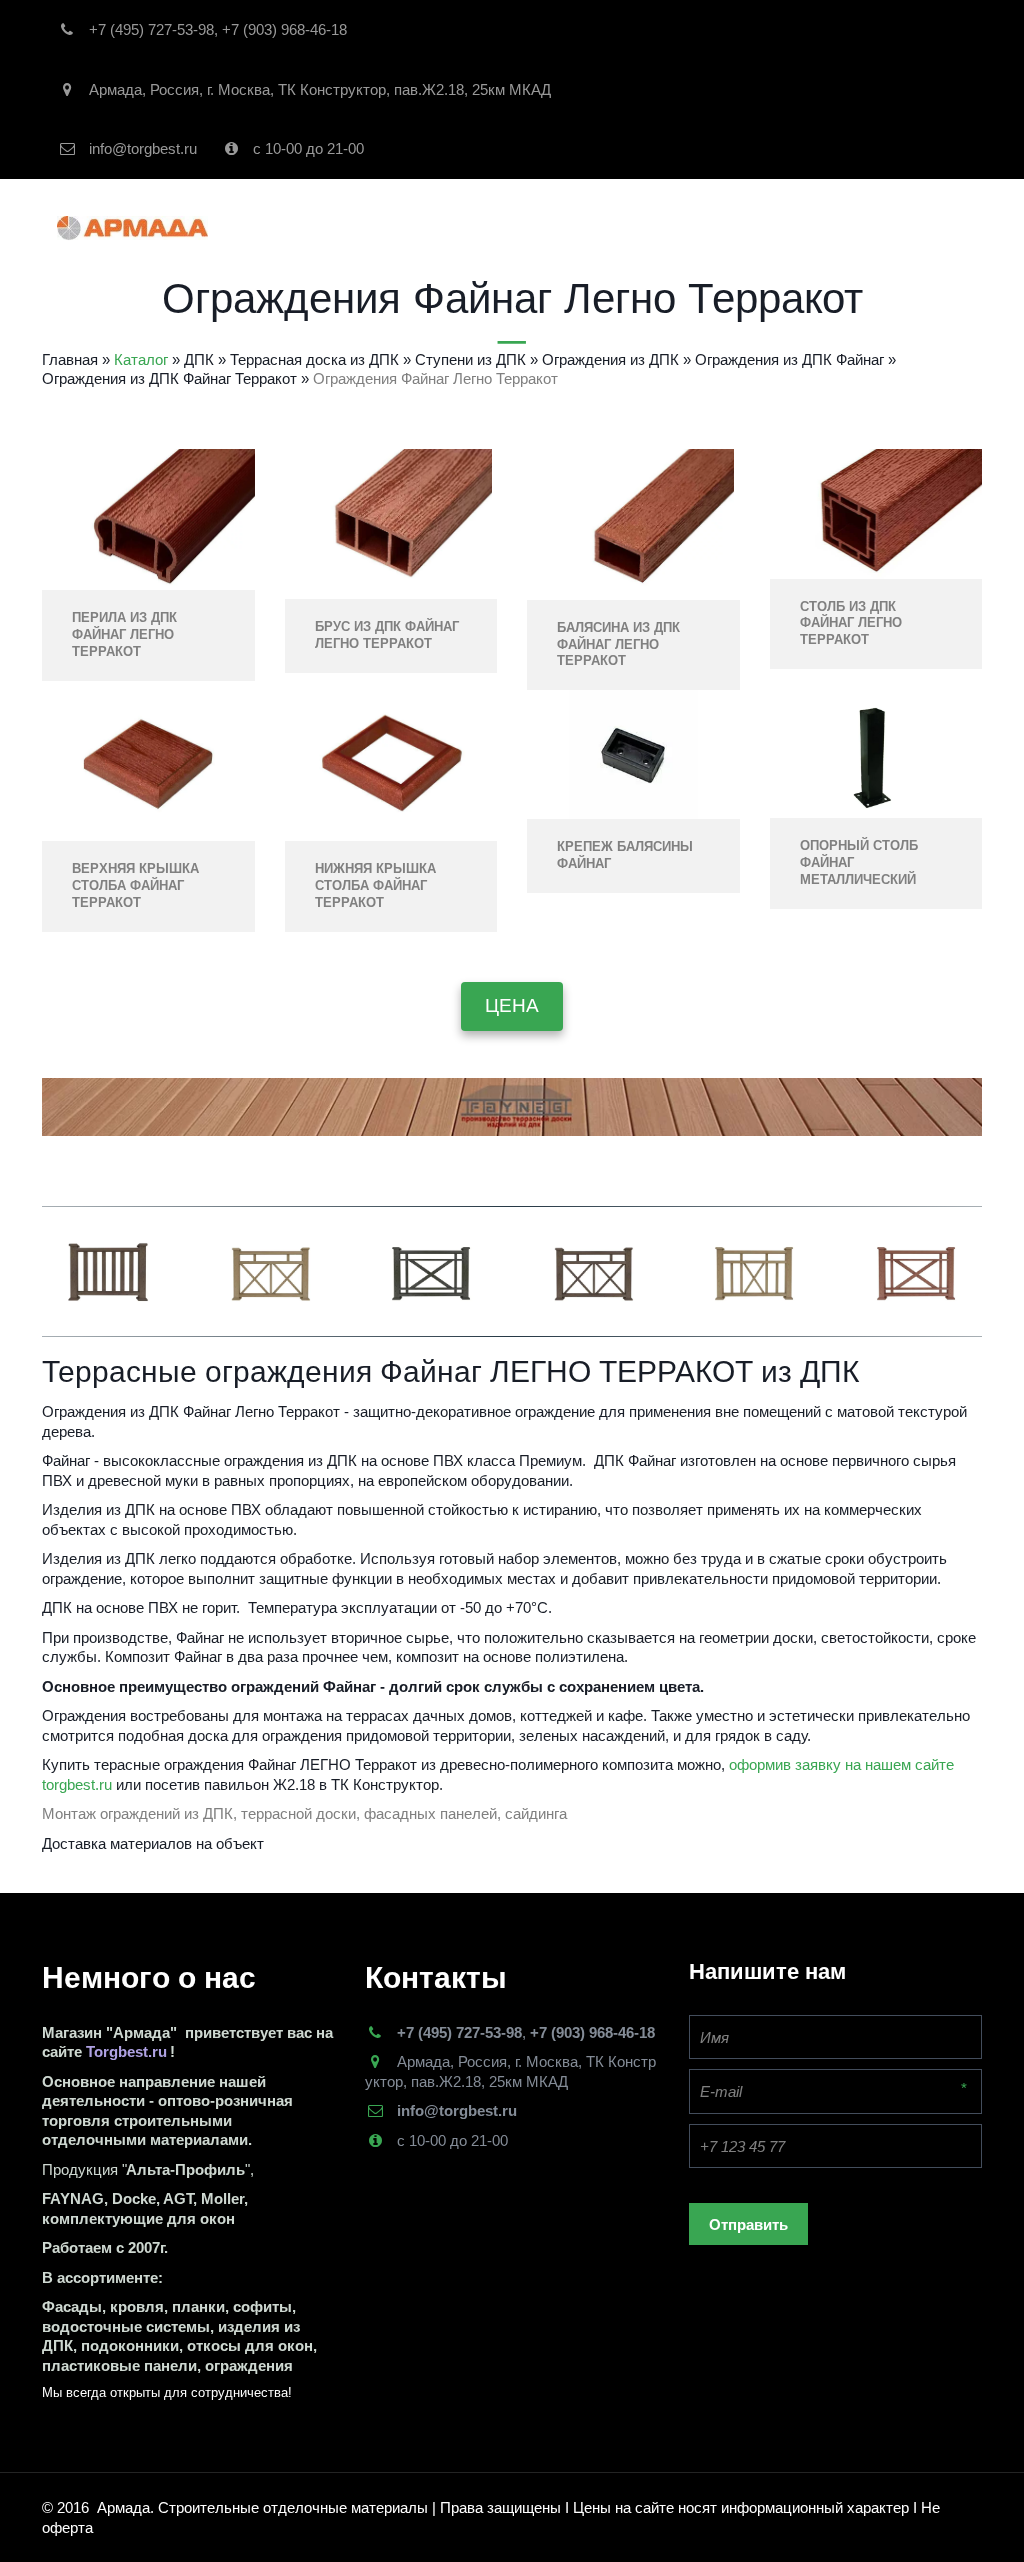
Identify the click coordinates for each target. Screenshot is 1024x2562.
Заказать (517, 227)
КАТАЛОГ (277, 227)
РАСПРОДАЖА (402, 227)
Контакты (619, 227)
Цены (890, 227)
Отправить (748, 2224)
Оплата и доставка (764, 227)
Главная (169, 227)
